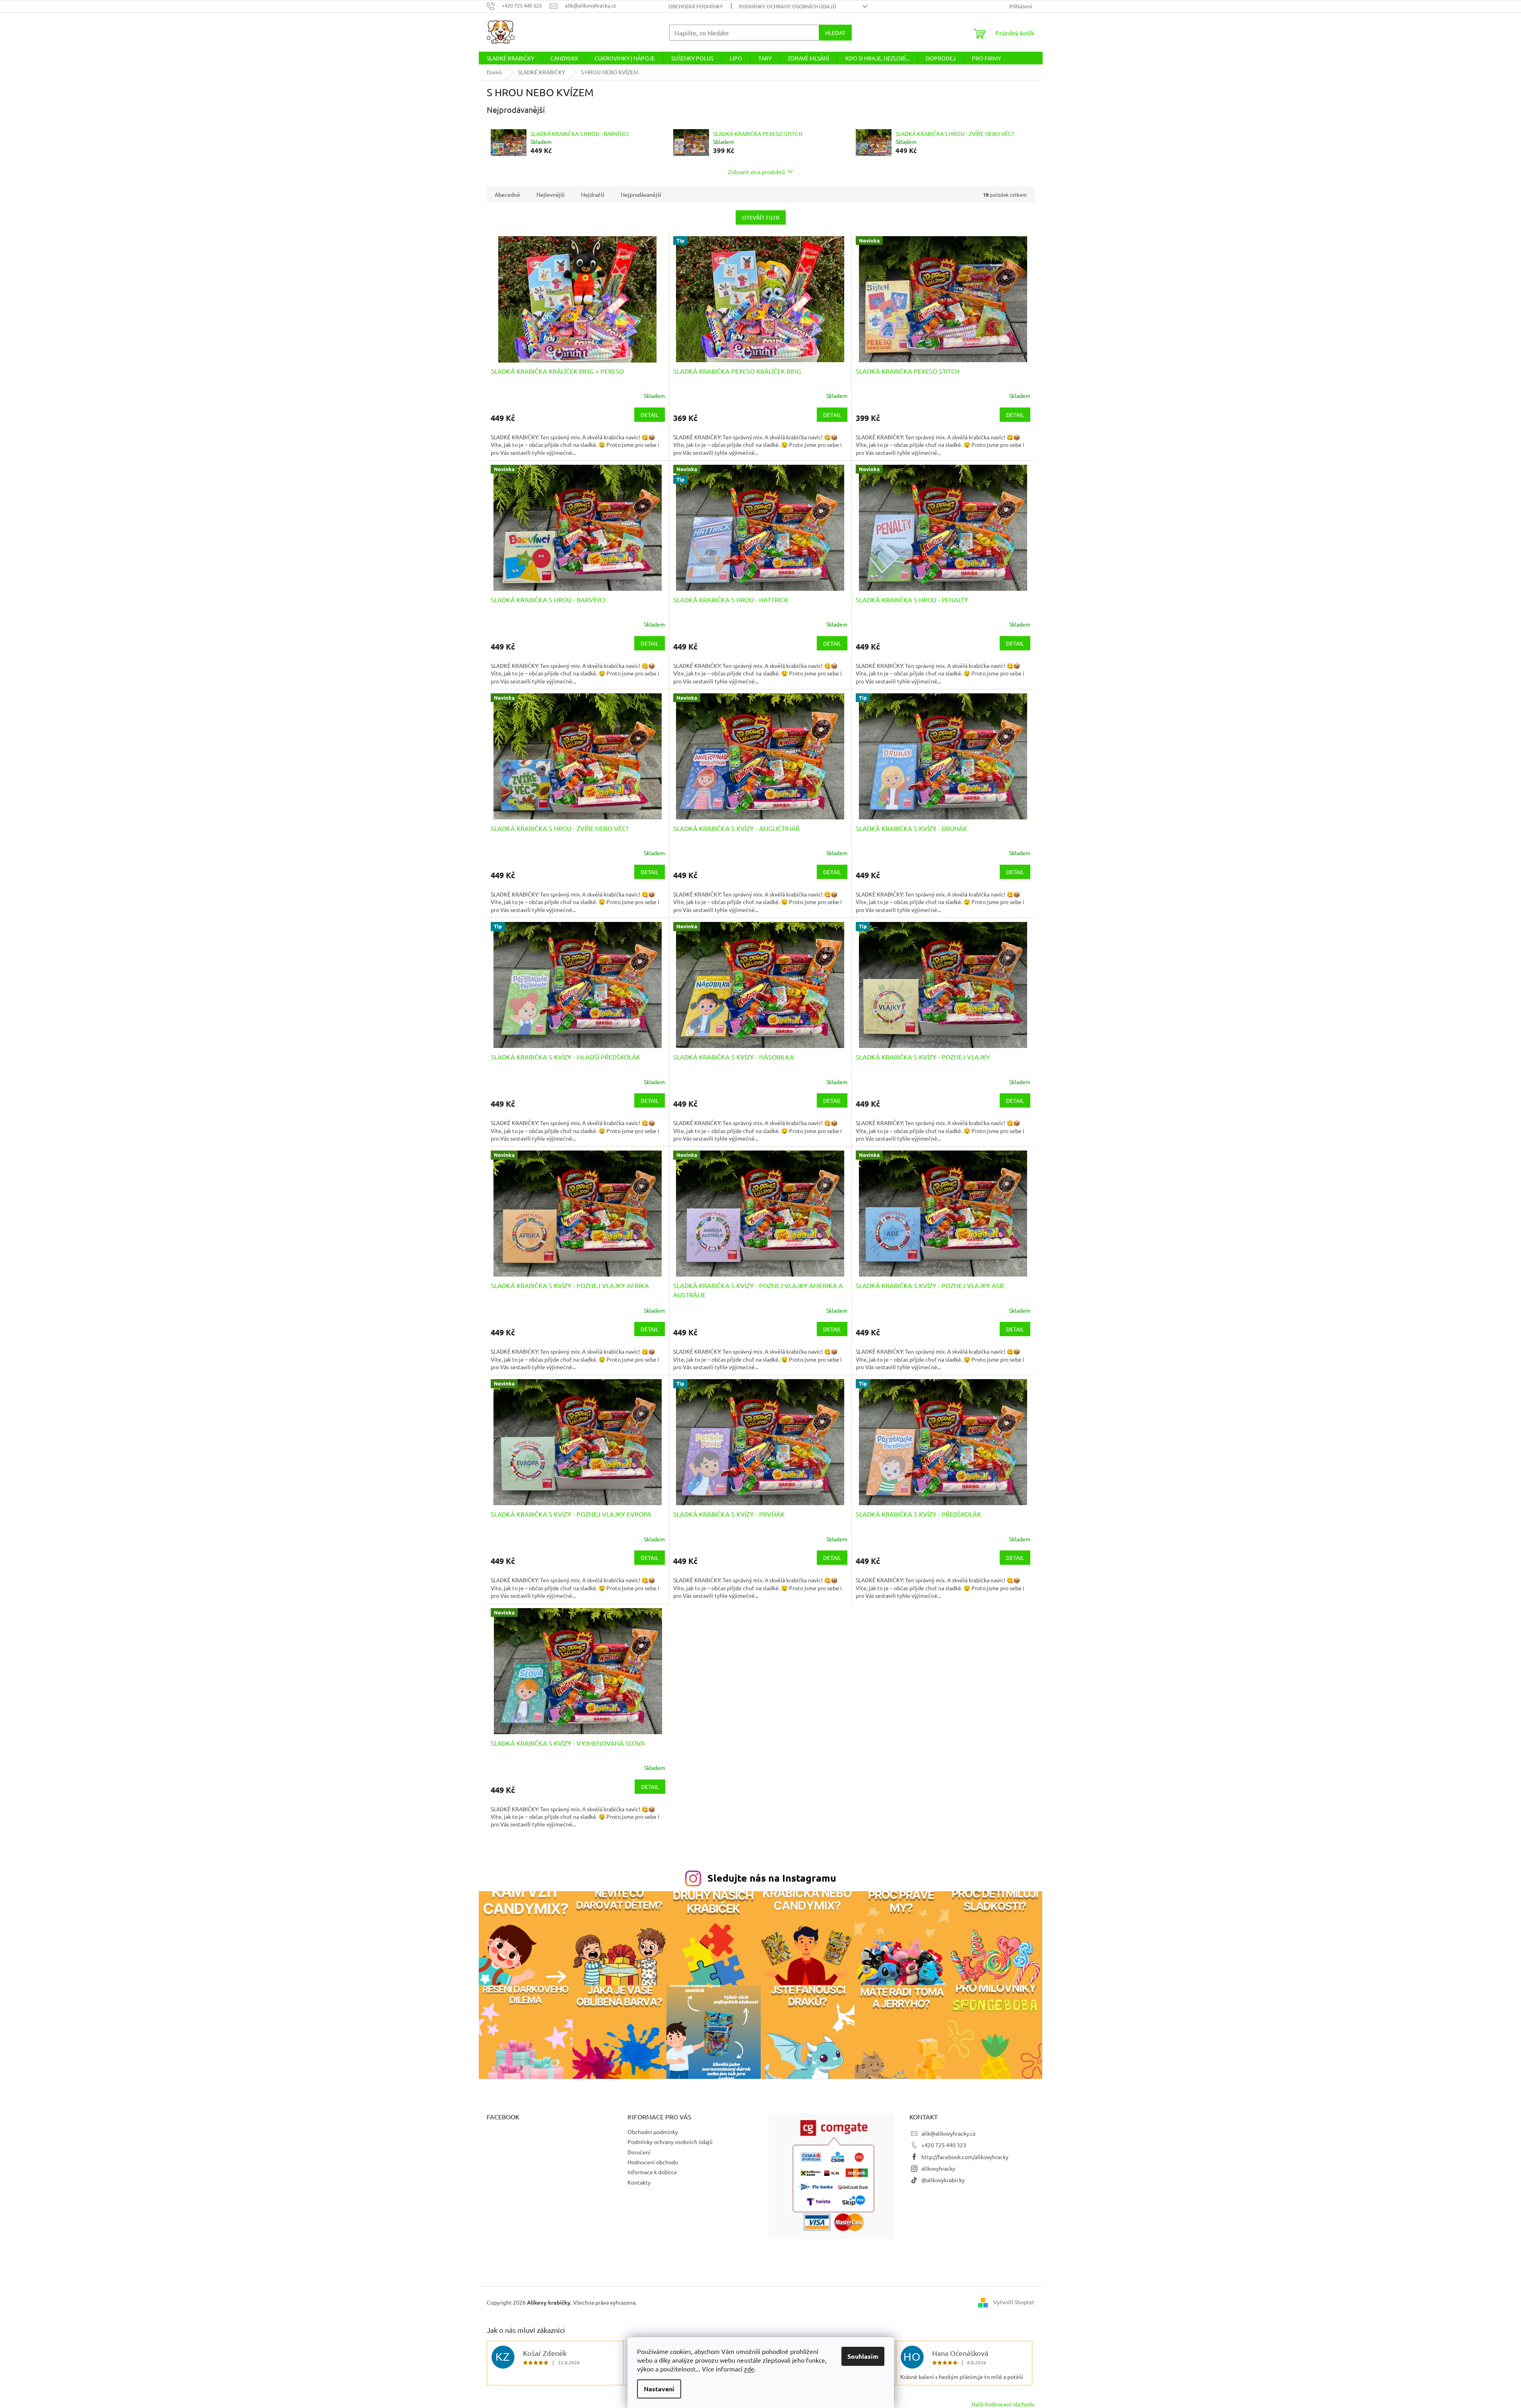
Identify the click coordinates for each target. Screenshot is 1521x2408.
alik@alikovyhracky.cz (949, 2133)
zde (749, 2369)
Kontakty (639, 2182)
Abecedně (507, 194)
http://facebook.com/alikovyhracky (965, 2157)
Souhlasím (863, 2356)
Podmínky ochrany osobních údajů (788, 6)
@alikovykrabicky (943, 2180)
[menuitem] (510, 58)
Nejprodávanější (641, 194)
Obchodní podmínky (696, 6)
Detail (650, 415)
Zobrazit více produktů (757, 172)
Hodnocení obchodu (653, 2162)
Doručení (639, 2152)
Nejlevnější (551, 194)
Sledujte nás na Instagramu (772, 1878)
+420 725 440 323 (944, 2145)
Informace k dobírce (652, 2172)
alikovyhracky (938, 2168)
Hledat (835, 33)
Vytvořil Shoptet (1014, 2302)
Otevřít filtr (761, 217)
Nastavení (659, 2389)
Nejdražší (593, 194)
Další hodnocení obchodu (1003, 2404)
